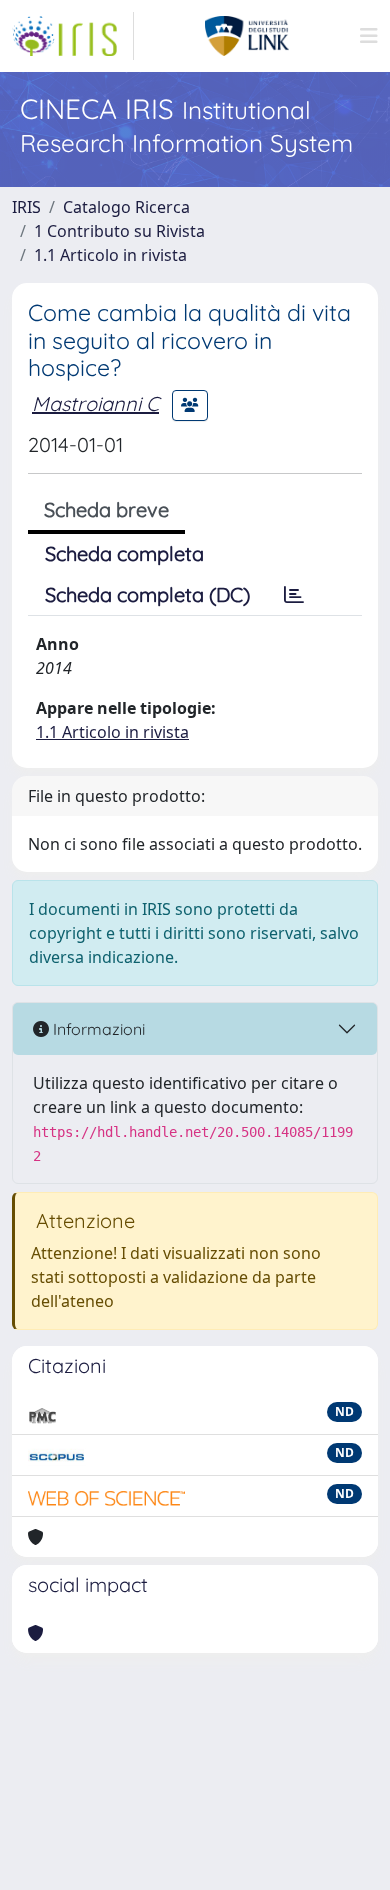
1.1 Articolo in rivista (110, 255)
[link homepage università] (247, 36)
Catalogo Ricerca (126, 207)
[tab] (294, 595)
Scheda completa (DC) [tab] (147, 594)
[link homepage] (73, 36)
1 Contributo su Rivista (119, 231)
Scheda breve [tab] (106, 509)
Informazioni (97, 1029)
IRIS (26, 207)
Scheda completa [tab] (124, 553)
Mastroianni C (95, 403)
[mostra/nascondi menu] (369, 36)
